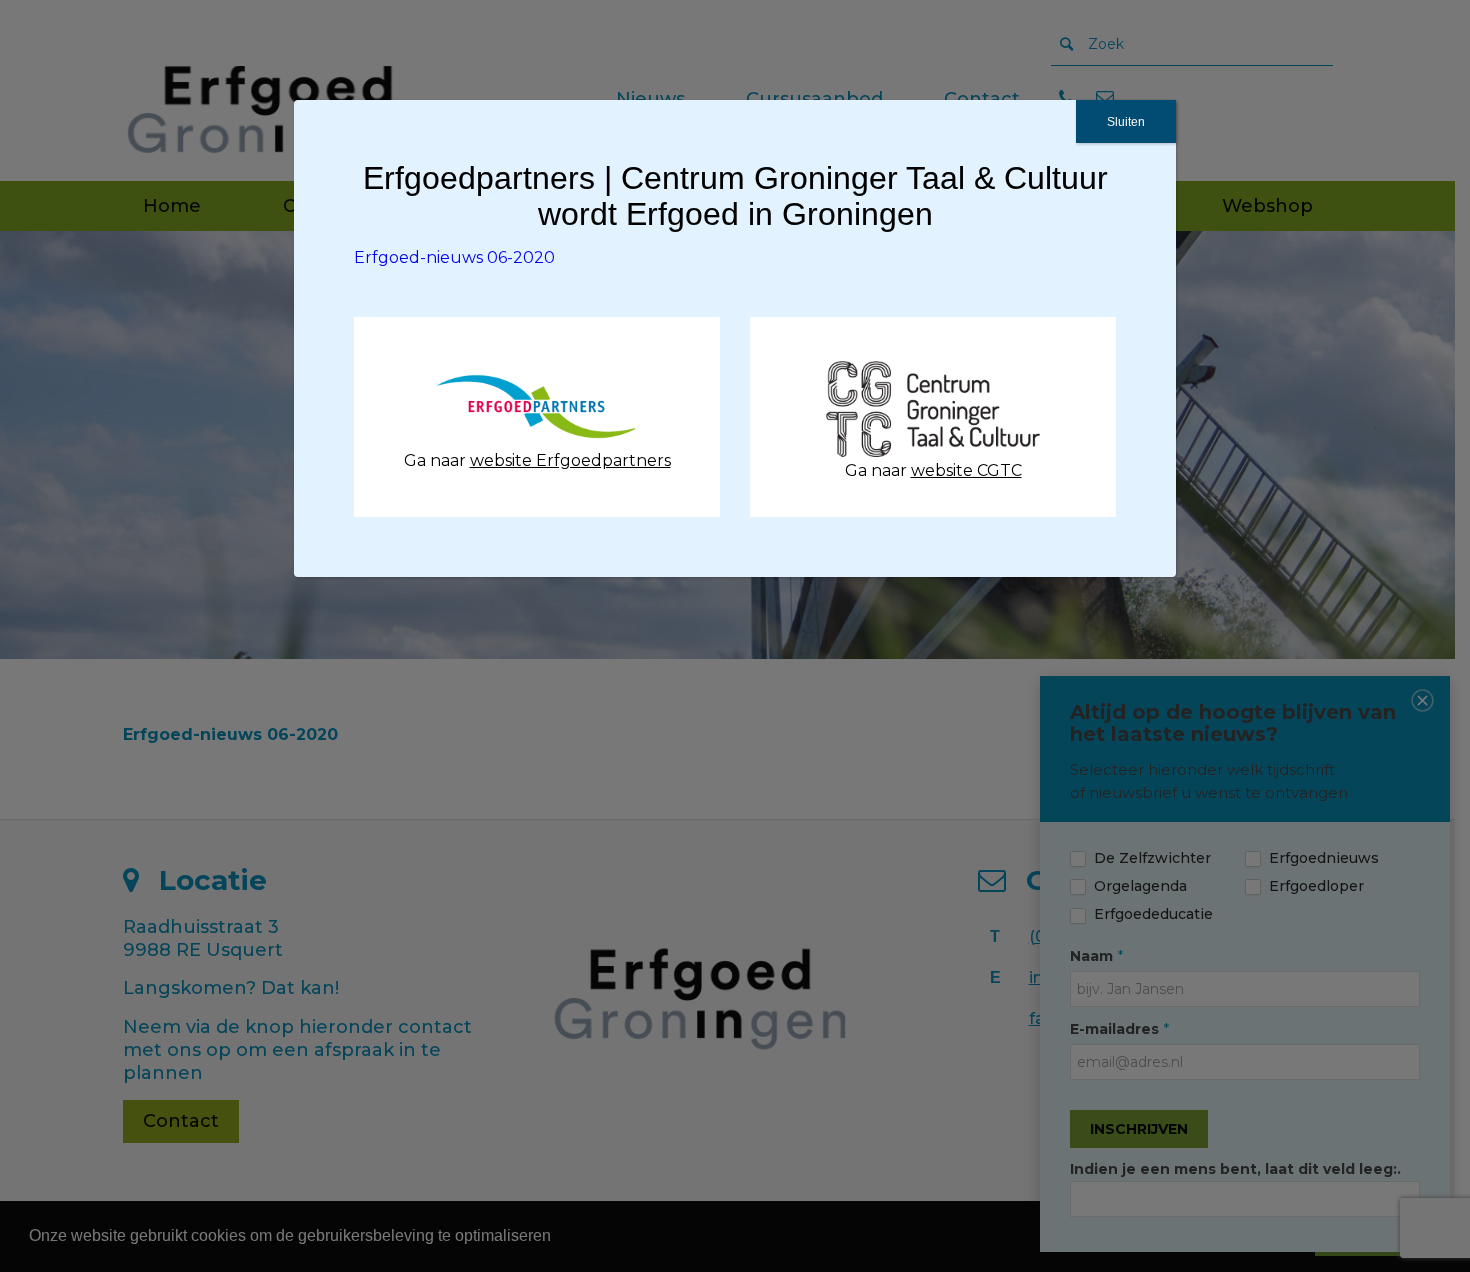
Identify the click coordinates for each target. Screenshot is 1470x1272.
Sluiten (1126, 122)
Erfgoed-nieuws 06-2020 (454, 257)
